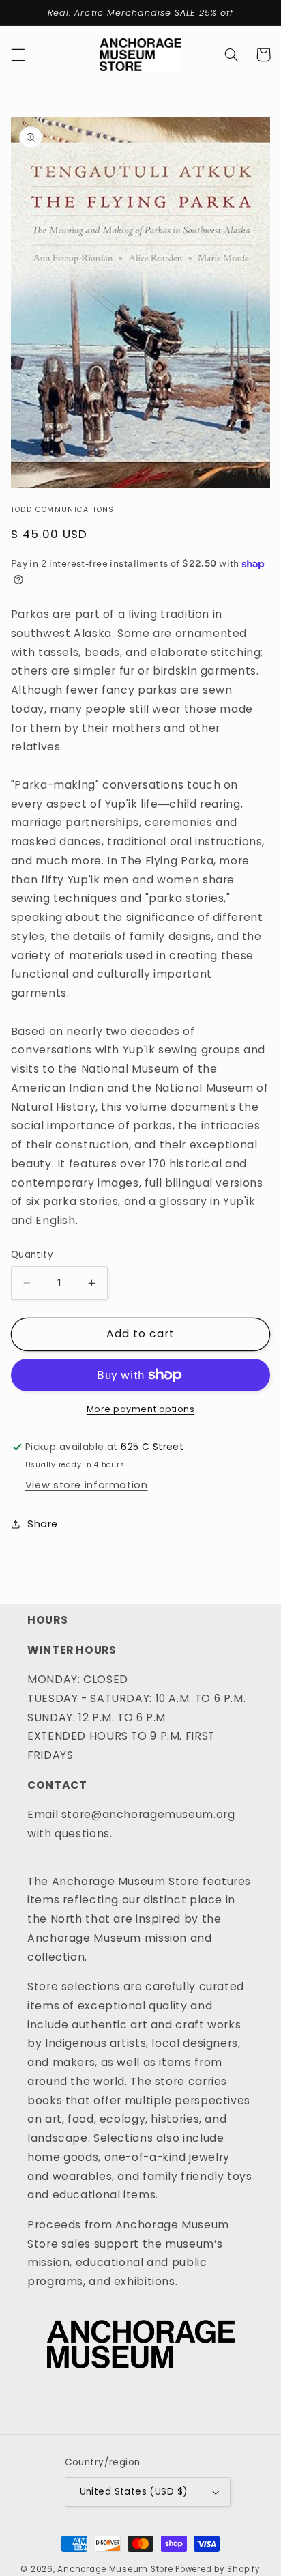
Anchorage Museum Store (115, 2569)
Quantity (32, 1255)
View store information (87, 1485)
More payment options (141, 1409)
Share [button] (43, 1524)
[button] (18, 55)
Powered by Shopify (218, 2569)
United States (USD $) (134, 2492)
